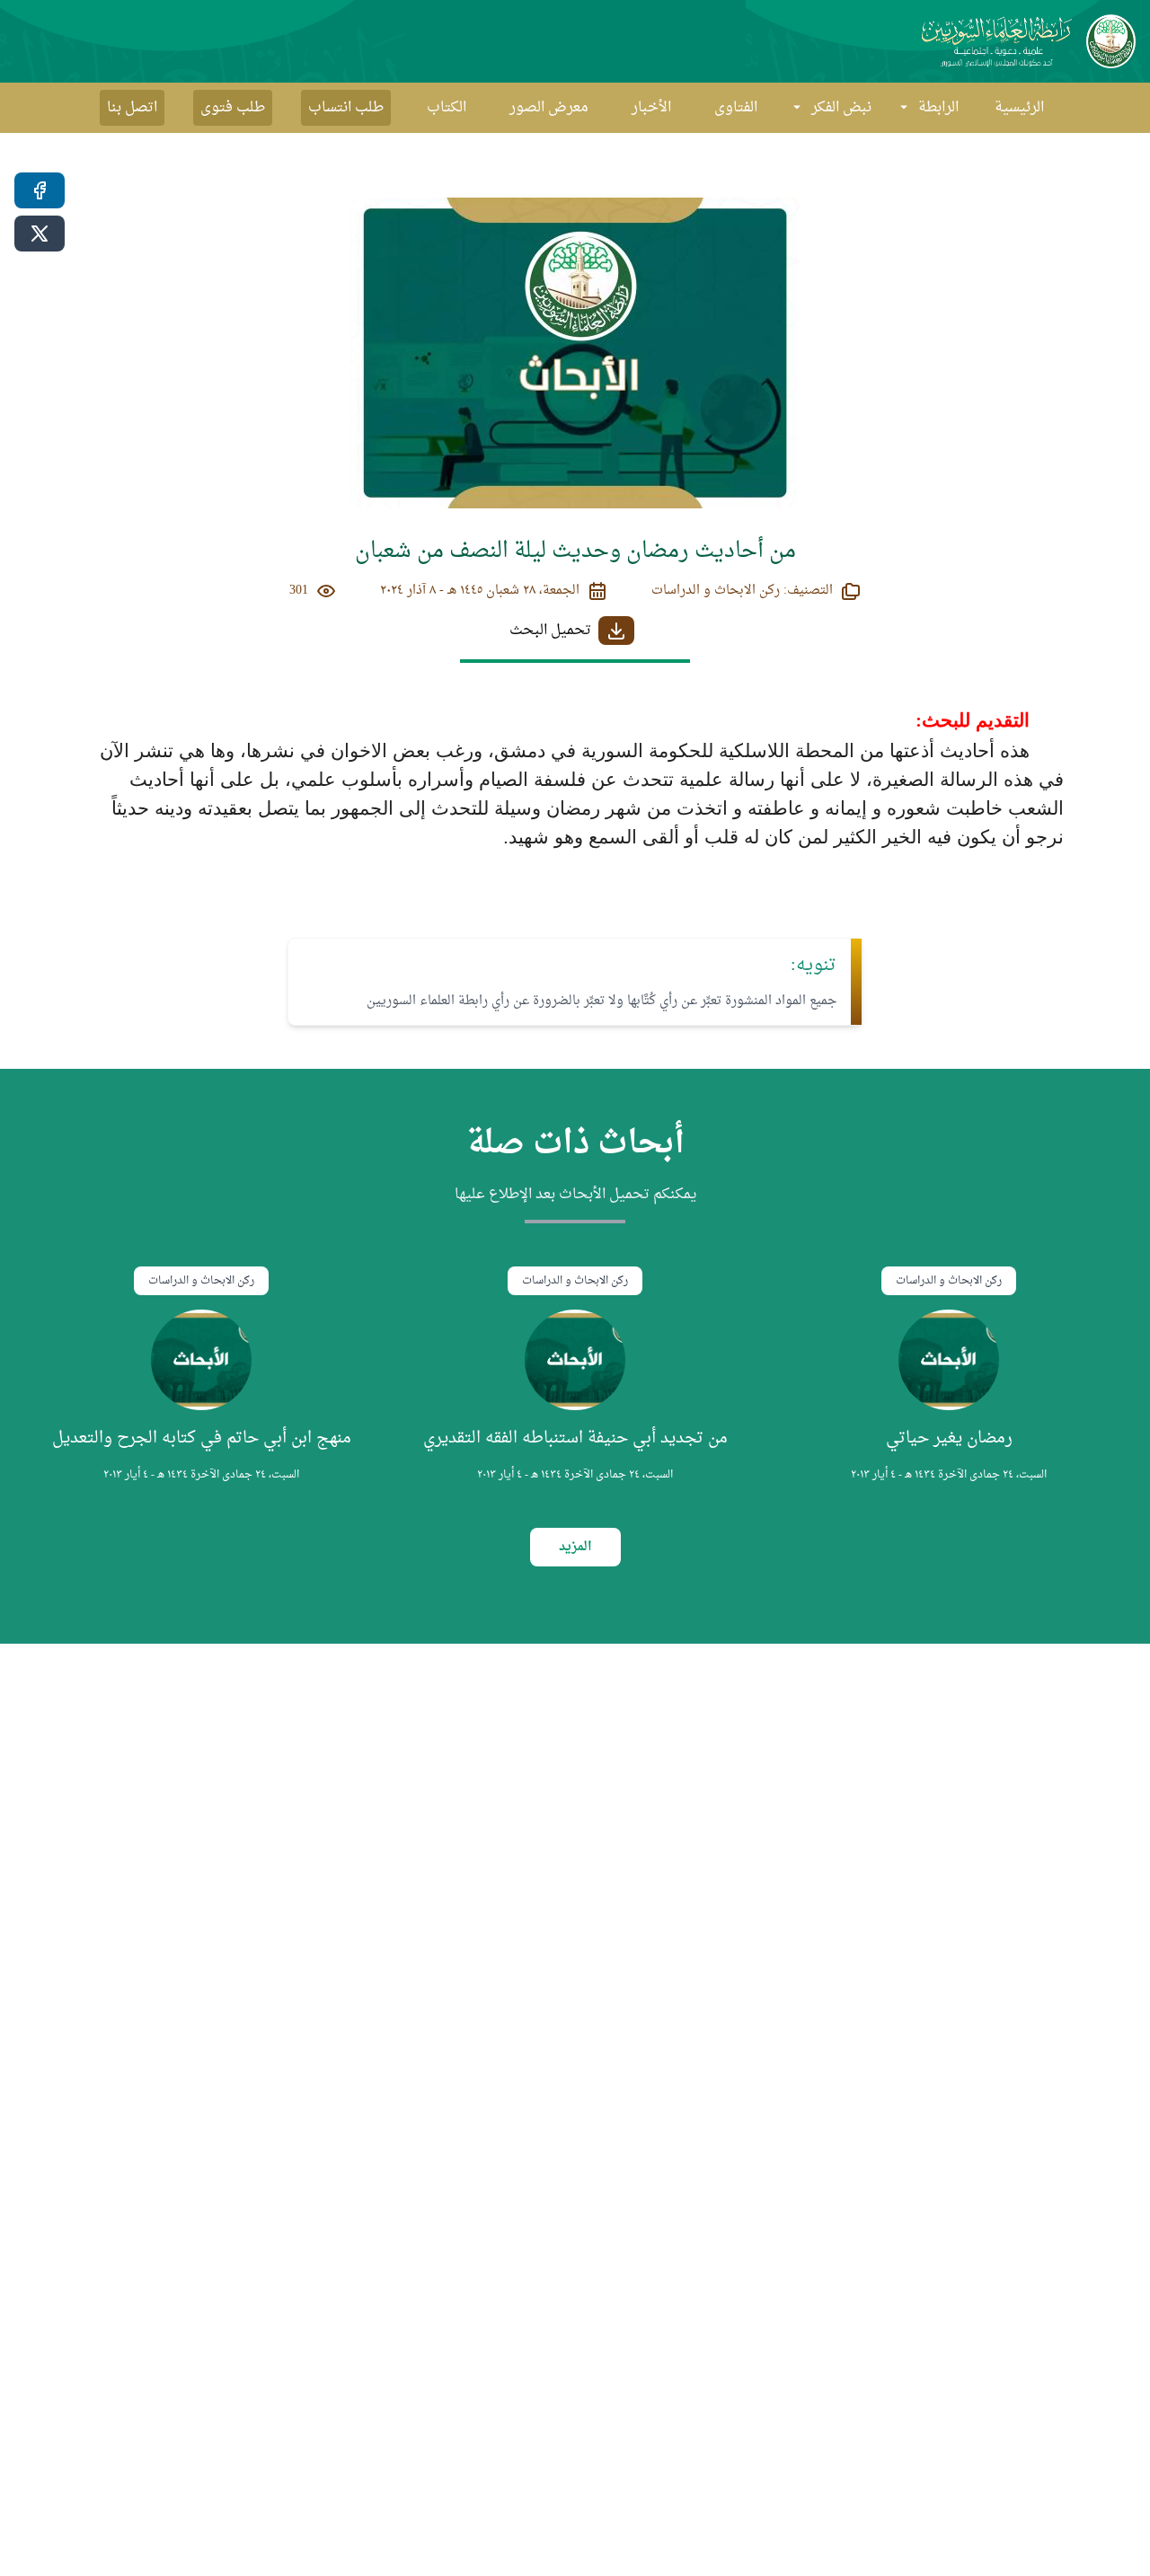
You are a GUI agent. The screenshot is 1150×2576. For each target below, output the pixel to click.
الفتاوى (736, 108)
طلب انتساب (346, 108)
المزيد (575, 1547)
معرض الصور (549, 108)
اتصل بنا (132, 108)
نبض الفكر (841, 108)
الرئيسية (1019, 108)
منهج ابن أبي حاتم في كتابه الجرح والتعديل (202, 1438)
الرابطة (938, 108)
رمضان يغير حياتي (949, 1438)
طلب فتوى (233, 108)
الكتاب (447, 108)
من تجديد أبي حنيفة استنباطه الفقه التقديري (575, 1438)
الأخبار (651, 108)
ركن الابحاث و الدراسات (949, 1281)
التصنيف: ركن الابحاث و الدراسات (742, 591)
